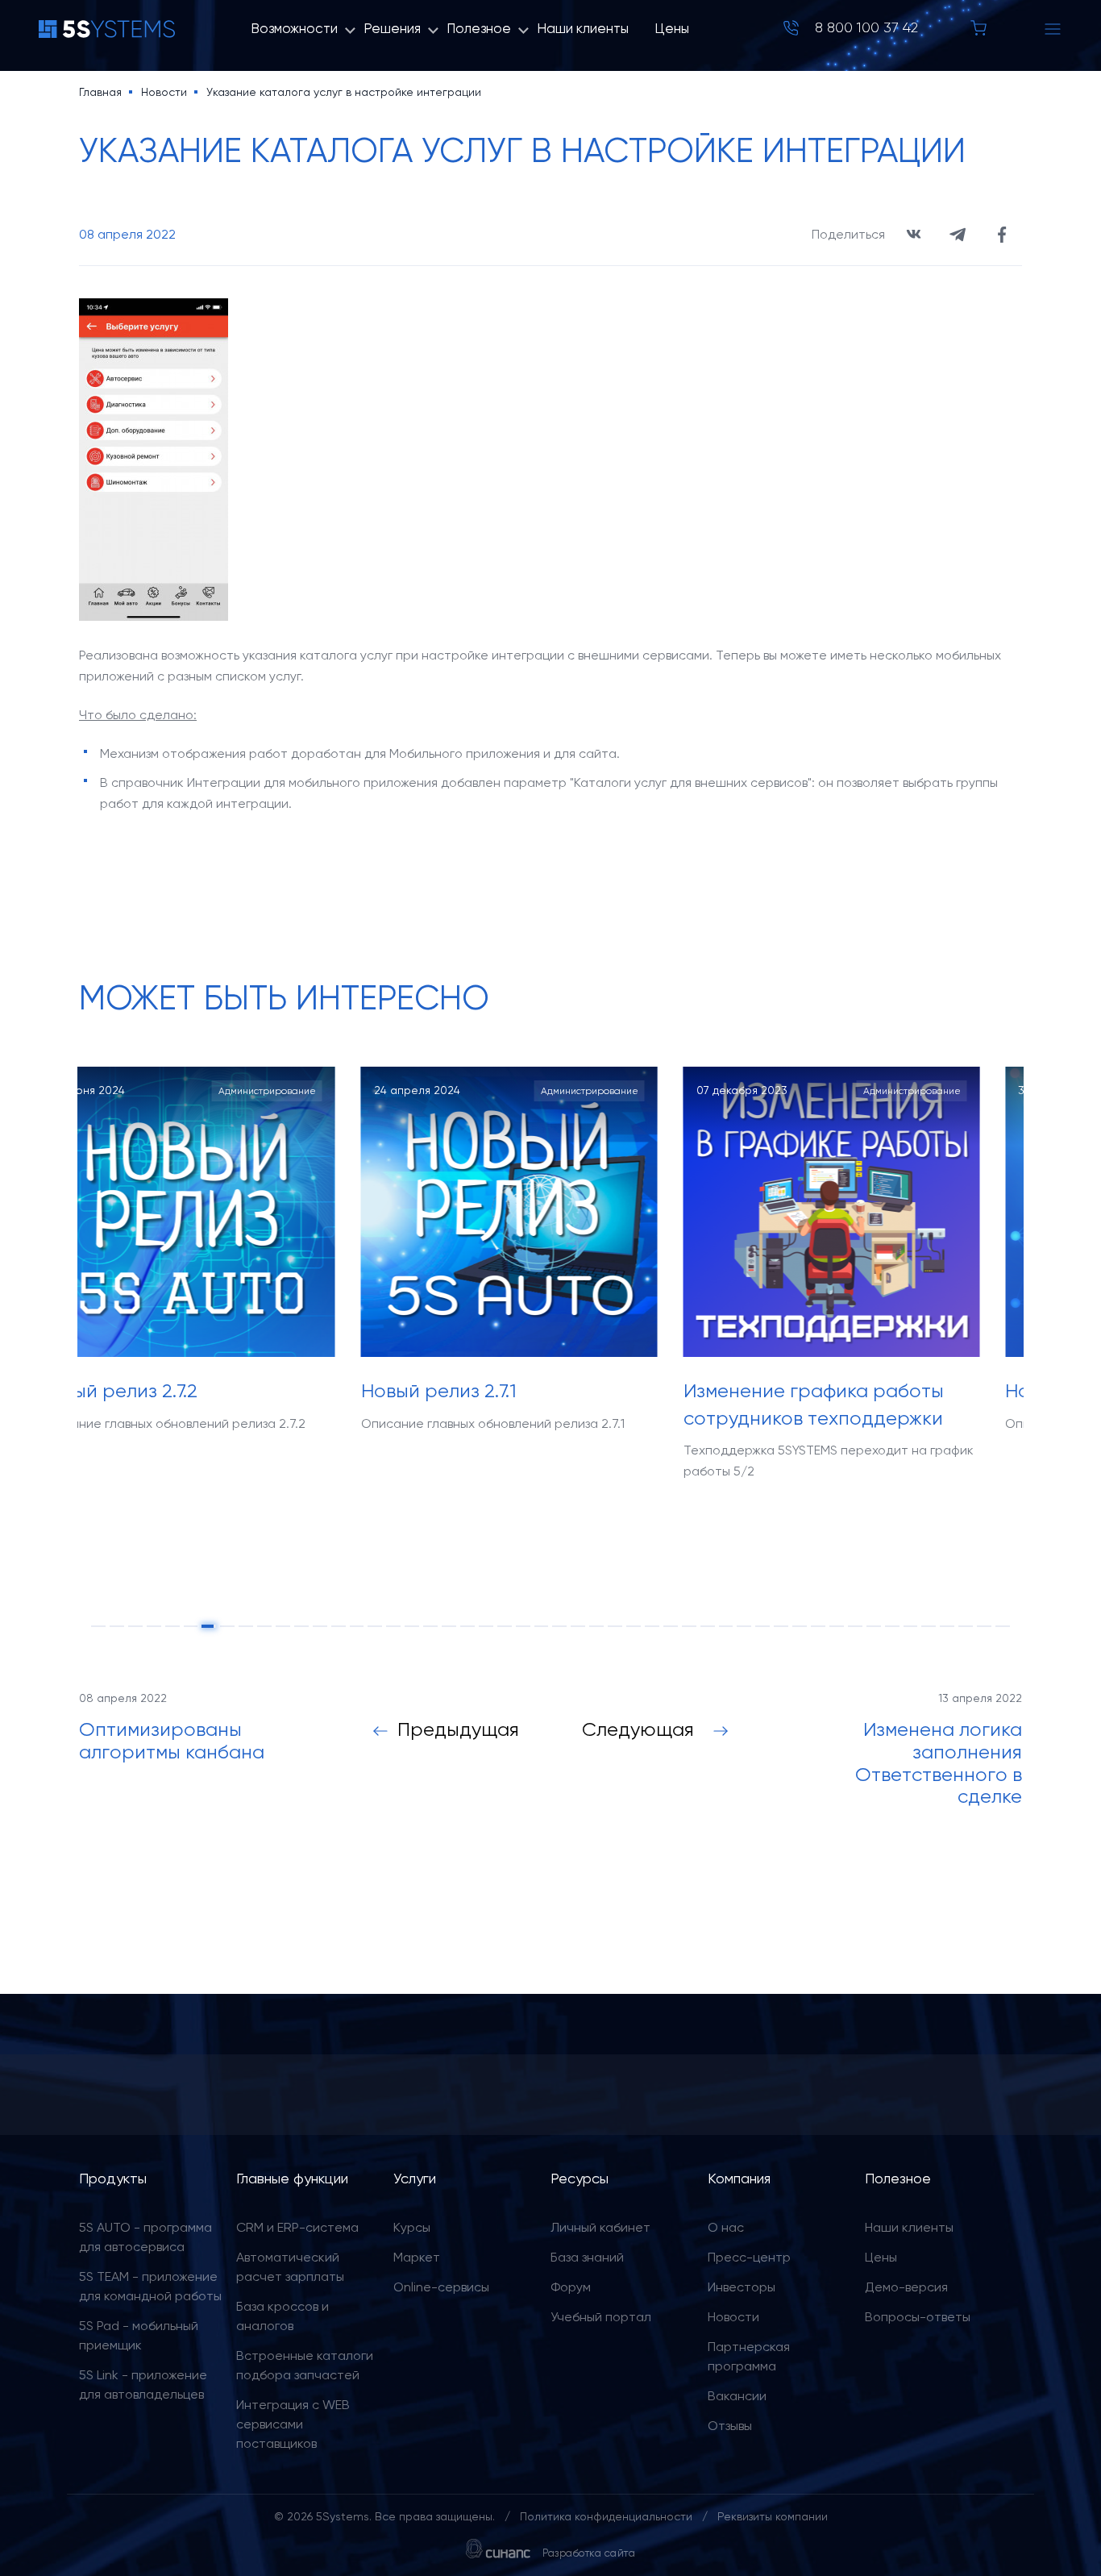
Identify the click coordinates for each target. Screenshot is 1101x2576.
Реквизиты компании (773, 2516)
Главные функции (292, 2178)
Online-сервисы (441, 2287)
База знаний (587, 2257)
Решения (392, 28)
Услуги (415, 2178)
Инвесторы (742, 2287)
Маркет (417, 2257)
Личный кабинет (600, 2227)
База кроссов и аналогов (283, 2316)
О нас (726, 2227)
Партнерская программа (749, 2356)
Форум (571, 2287)
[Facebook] (1002, 235)
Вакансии (737, 2396)
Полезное (479, 28)
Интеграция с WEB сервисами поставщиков (293, 2424)
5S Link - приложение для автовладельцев (143, 2385)
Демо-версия (906, 2287)
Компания (739, 2178)
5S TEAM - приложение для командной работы (150, 2286)
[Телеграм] (958, 235)
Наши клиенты (583, 28)
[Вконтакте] (913, 235)
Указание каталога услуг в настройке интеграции (344, 92)
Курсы (412, 2227)
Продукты (113, 2178)
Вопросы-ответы (918, 2317)
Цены (672, 28)
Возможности (294, 28)
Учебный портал (601, 2317)
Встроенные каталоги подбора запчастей (305, 2365)
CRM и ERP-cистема (297, 2227)
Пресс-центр (749, 2257)
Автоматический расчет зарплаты (290, 2267)
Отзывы (730, 2426)
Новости (164, 92)
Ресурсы (580, 2178)
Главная (100, 92)
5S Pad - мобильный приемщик (139, 2335)
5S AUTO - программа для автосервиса (145, 2237)
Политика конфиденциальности (606, 2516)
